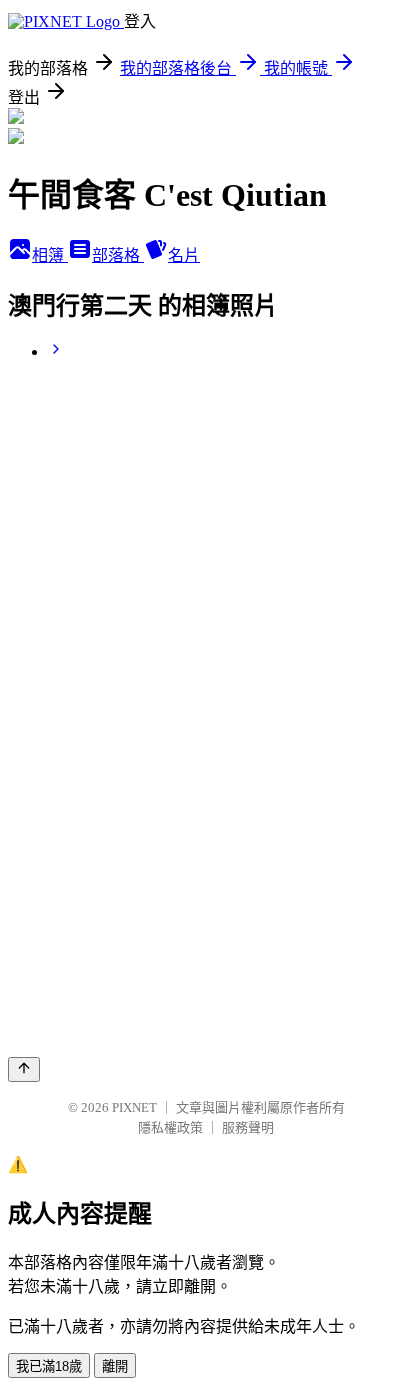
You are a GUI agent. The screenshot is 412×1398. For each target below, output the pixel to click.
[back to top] (24, 1069)
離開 (115, 1366)
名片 (184, 255)
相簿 (50, 255)
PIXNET (134, 1107)
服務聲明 (248, 1127)
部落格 (118, 255)
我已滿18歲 (49, 1366)
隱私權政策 (170, 1127)
